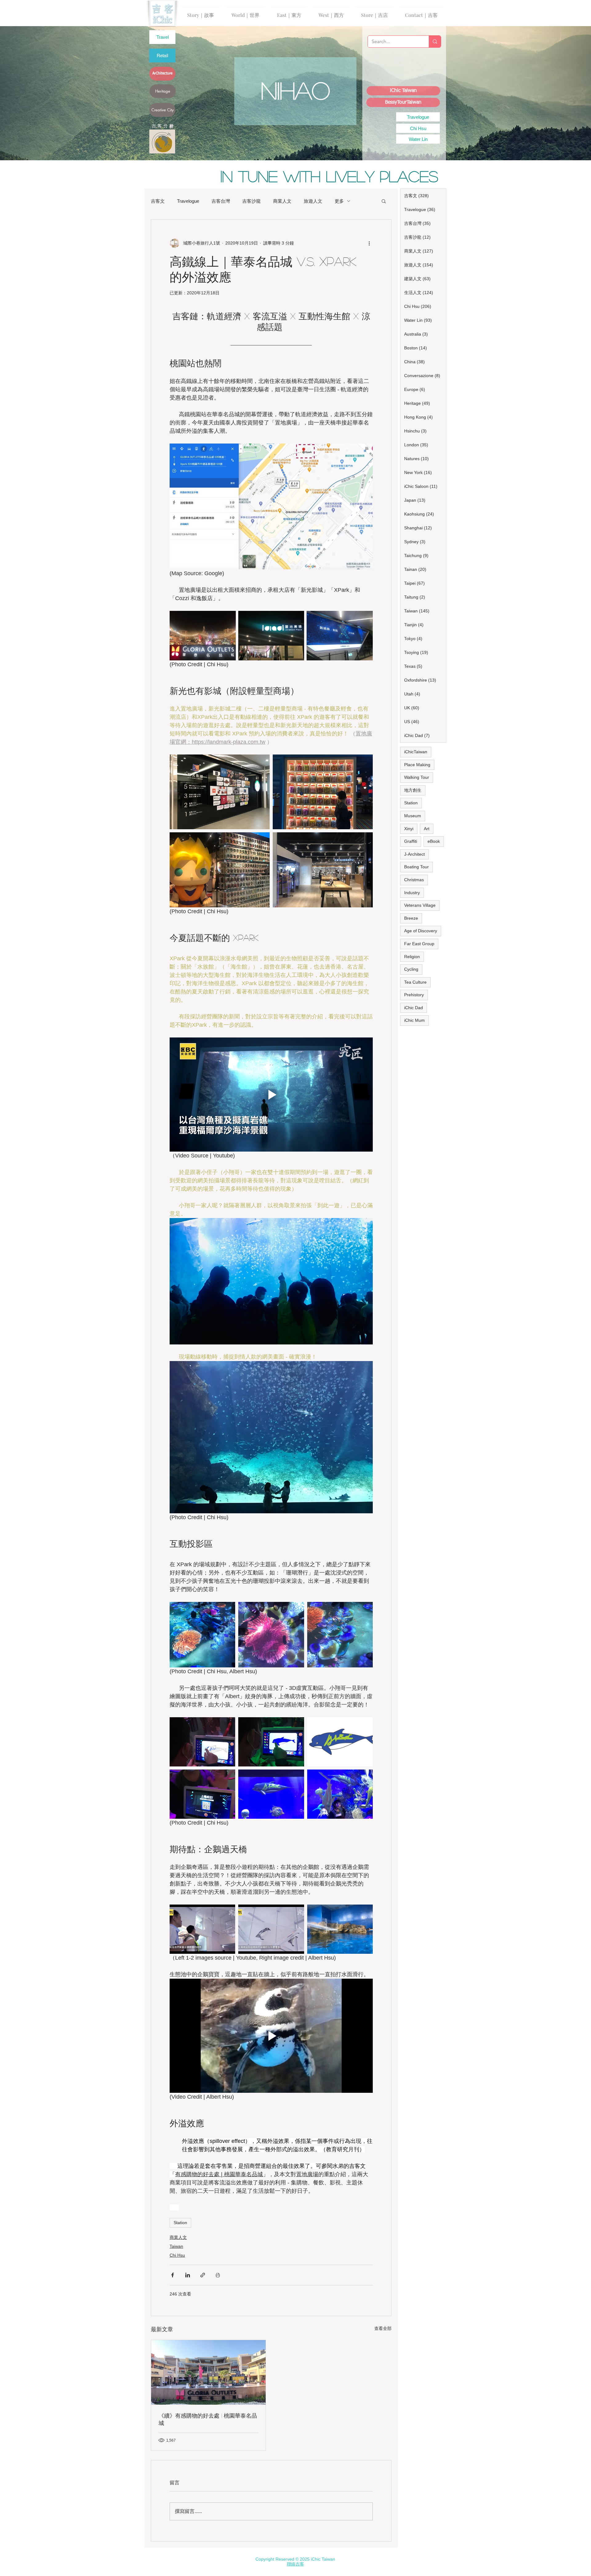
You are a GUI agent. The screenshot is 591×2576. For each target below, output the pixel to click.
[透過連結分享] (203, 2275)
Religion (412, 957)
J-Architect (414, 854)
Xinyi (409, 829)
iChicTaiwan (416, 752)
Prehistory (414, 995)
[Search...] (435, 42)
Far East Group (419, 944)
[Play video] (271, 1095)
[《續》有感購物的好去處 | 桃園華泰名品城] (208, 2372)
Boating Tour (416, 867)
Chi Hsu (177, 2255)
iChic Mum (414, 1020)
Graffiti (411, 841)
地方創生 (413, 790)
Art (427, 829)
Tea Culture (415, 982)
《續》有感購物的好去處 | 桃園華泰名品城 (208, 2419)
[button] (384, 201)
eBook (434, 841)
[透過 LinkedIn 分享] (188, 2275)
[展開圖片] (203, 636)
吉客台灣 (221, 201)
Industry (412, 893)
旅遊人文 (313, 201)
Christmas (414, 880)
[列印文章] (218, 2275)
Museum (413, 816)
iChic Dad (414, 1008)
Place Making (417, 765)
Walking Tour (417, 777)
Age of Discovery (421, 931)
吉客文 (158, 201)
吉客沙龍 (251, 201)
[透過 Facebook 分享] (173, 2275)
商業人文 (282, 201)
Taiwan (176, 2246)
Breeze (411, 918)
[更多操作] (369, 243)
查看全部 (383, 2328)
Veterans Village (420, 905)
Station (180, 2223)
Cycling (411, 969)
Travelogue (188, 201)
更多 (339, 201)
